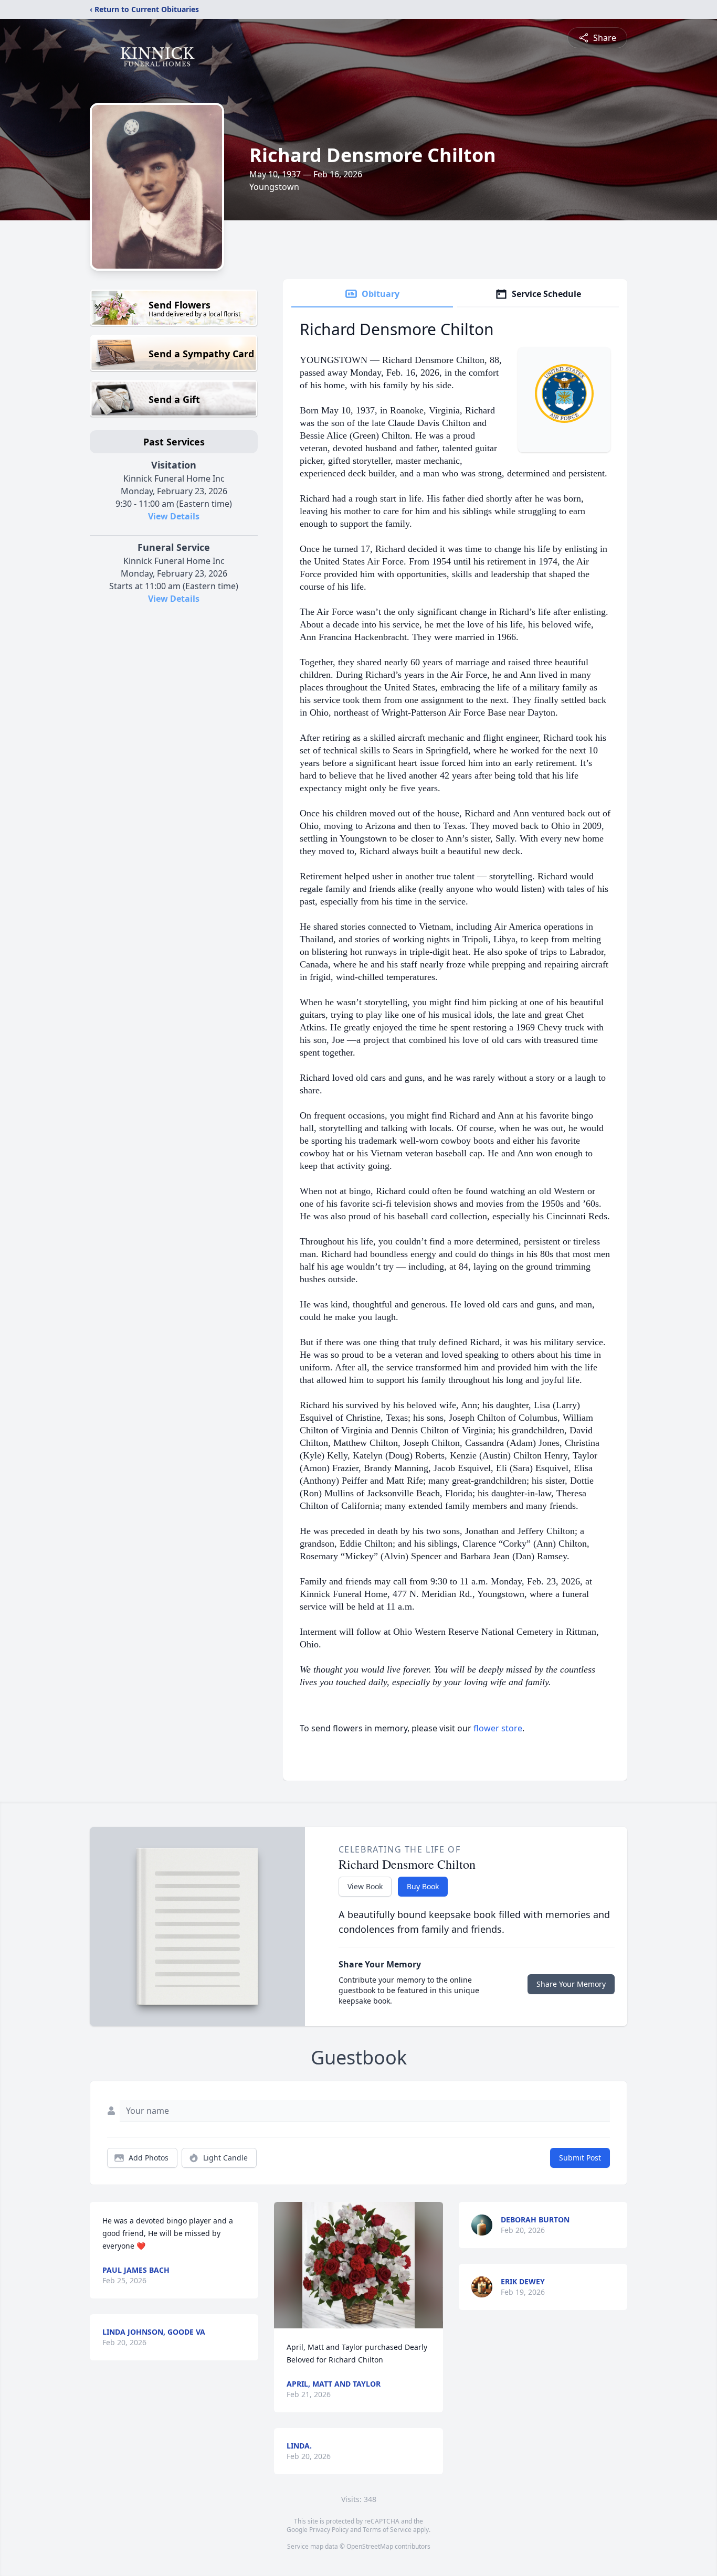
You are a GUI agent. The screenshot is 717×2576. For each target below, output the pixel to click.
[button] (358, 2265)
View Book (365, 1886)
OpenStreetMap (370, 2546)
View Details (174, 516)
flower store (498, 1728)
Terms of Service (387, 2530)
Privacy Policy (329, 2530)
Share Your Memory (571, 1984)
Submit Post (580, 2158)
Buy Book (423, 1886)
